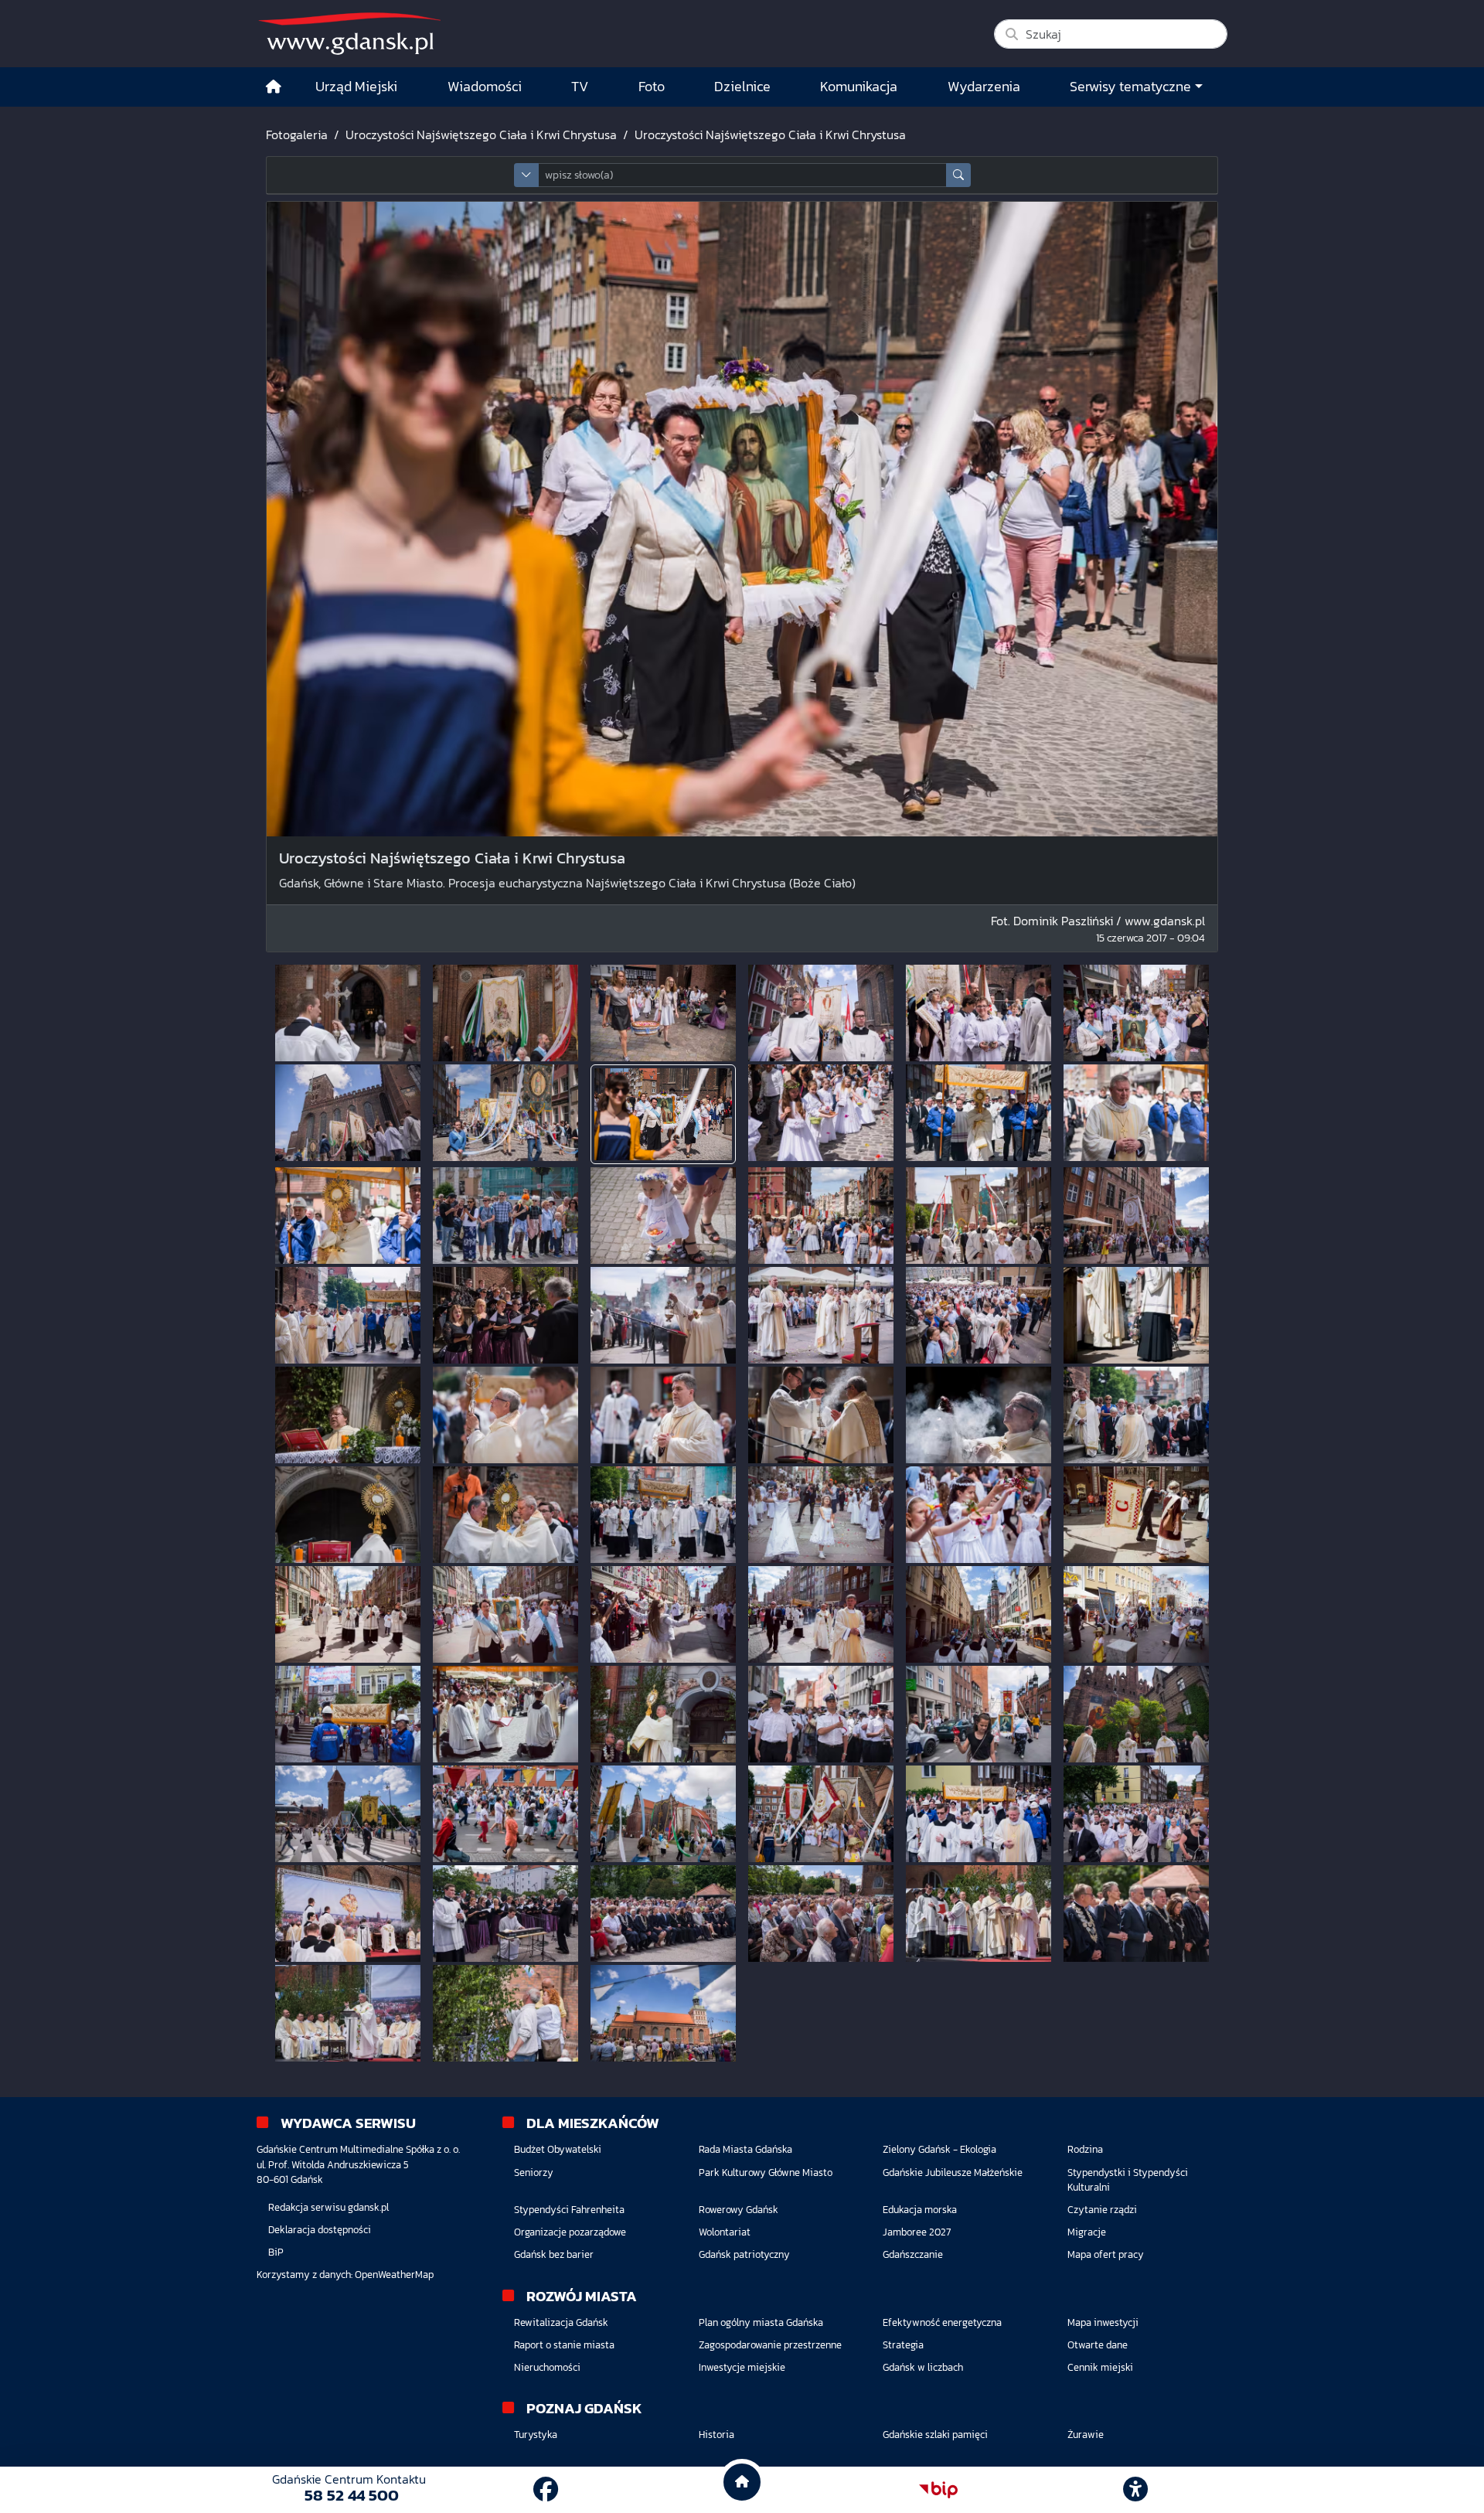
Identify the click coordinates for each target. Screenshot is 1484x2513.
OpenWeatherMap (394, 2275)
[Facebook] (546, 2490)
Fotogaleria (297, 135)
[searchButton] (958, 175)
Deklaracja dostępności (320, 2230)
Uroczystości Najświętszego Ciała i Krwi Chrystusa (481, 135)
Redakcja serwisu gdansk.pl (328, 2207)
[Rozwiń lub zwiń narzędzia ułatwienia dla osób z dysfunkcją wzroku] (1135, 2490)
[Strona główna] (274, 87)
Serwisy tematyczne (1130, 87)
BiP (276, 2252)
